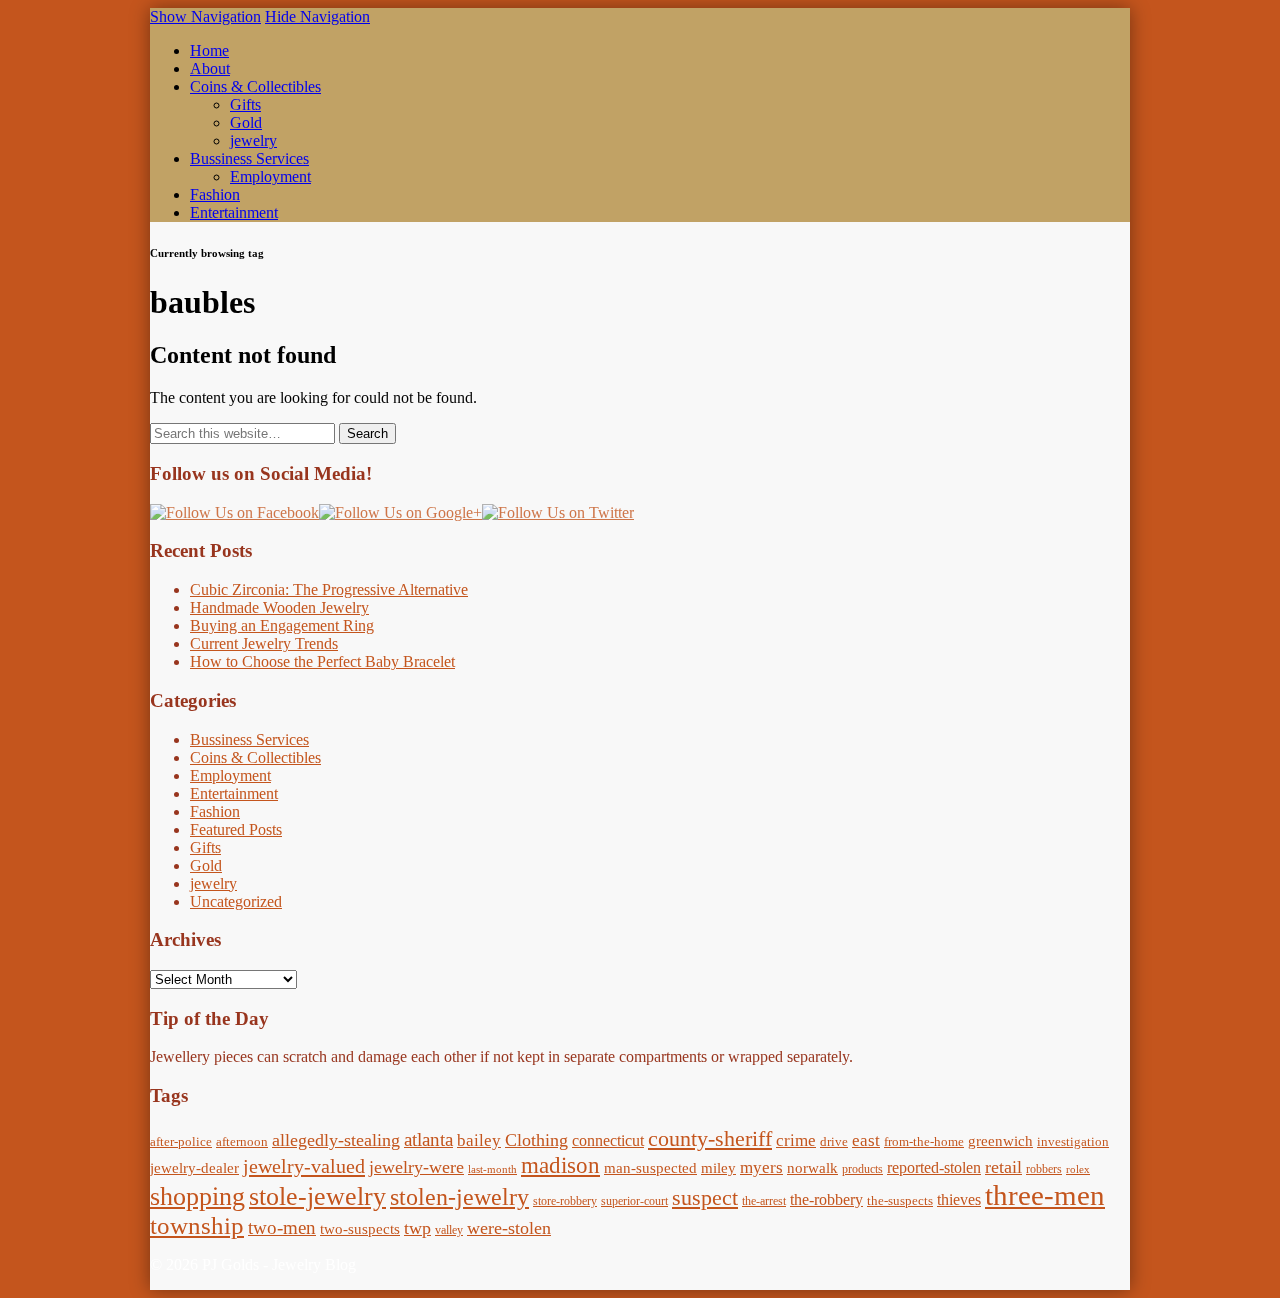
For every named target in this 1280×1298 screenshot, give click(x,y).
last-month (492, 1169)
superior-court (634, 1201)
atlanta (428, 1139)
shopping (197, 1196)
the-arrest (764, 1201)
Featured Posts (236, 829)
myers (761, 1167)
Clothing (536, 1140)
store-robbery (565, 1201)
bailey (479, 1140)
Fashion (215, 194)
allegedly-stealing (336, 1140)
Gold (246, 122)
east (866, 1140)
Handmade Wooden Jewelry (279, 607)
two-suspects (360, 1229)
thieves (959, 1200)
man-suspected (650, 1168)
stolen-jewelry (459, 1197)
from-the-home (924, 1141)
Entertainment (234, 212)
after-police (181, 1141)
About (210, 68)
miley (718, 1168)
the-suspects (900, 1200)
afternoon (242, 1141)
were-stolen (509, 1228)
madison (560, 1165)
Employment (270, 176)
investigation (1073, 1141)
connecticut (608, 1141)
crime (796, 1140)
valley (449, 1230)
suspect (705, 1197)
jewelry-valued (304, 1166)
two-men (282, 1227)
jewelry (253, 140)
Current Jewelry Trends (264, 643)
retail (1003, 1167)
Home (209, 50)
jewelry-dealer (194, 1168)
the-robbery (826, 1200)
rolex (1078, 1169)
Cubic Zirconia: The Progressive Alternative (329, 589)
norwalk (812, 1168)
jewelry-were (416, 1167)
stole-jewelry (317, 1196)
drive (834, 1141)
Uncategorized (236, 901)
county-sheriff (710, 1138)
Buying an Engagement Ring (282, 625)
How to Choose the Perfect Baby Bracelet (322, 661)
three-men (1045, 1195)
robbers (1044, 1169)
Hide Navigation (317, 16)
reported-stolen (934, 1168)
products (862, 1169)
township (197, 1225)
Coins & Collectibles (255, 86)
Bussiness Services (249, 158)
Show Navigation (205, 16)
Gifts (245, 104)
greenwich (1000, 1141)
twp (417, 1228)
